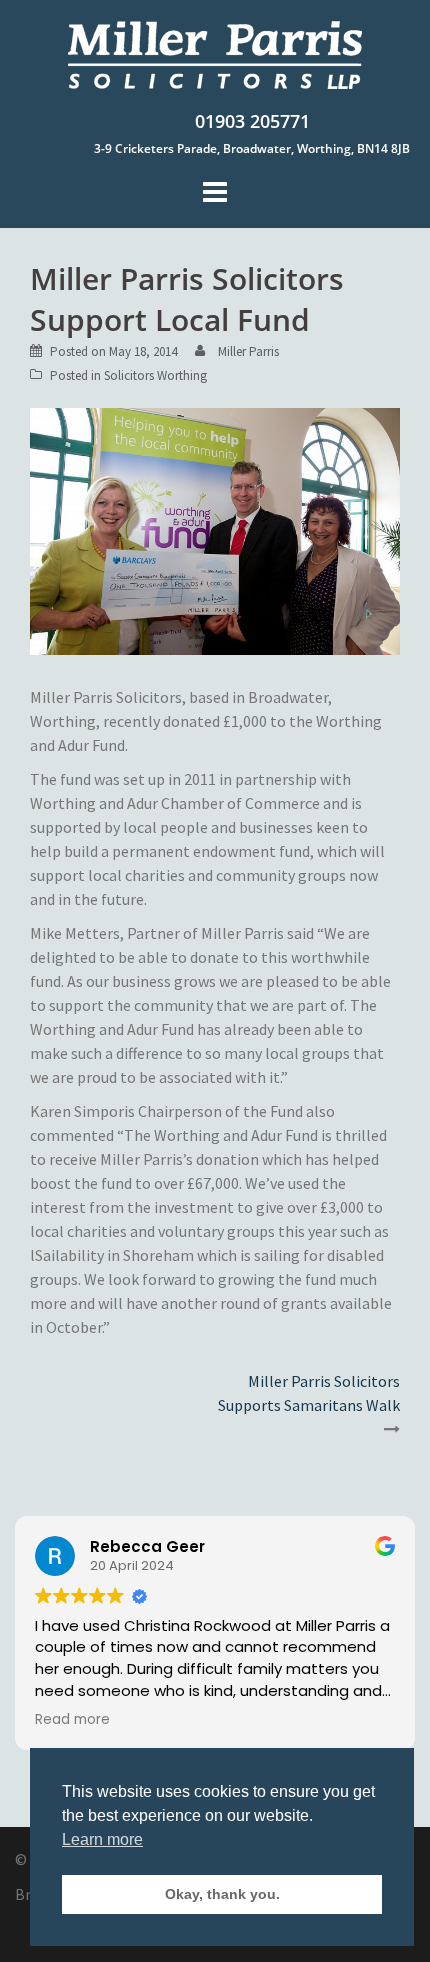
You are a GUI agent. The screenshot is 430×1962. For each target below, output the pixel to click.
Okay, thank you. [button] (222, 1894)
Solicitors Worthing (155, 375)
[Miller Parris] (215, 54)
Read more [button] (72, 1720)
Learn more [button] (102, 1839)
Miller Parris (248, 351)
